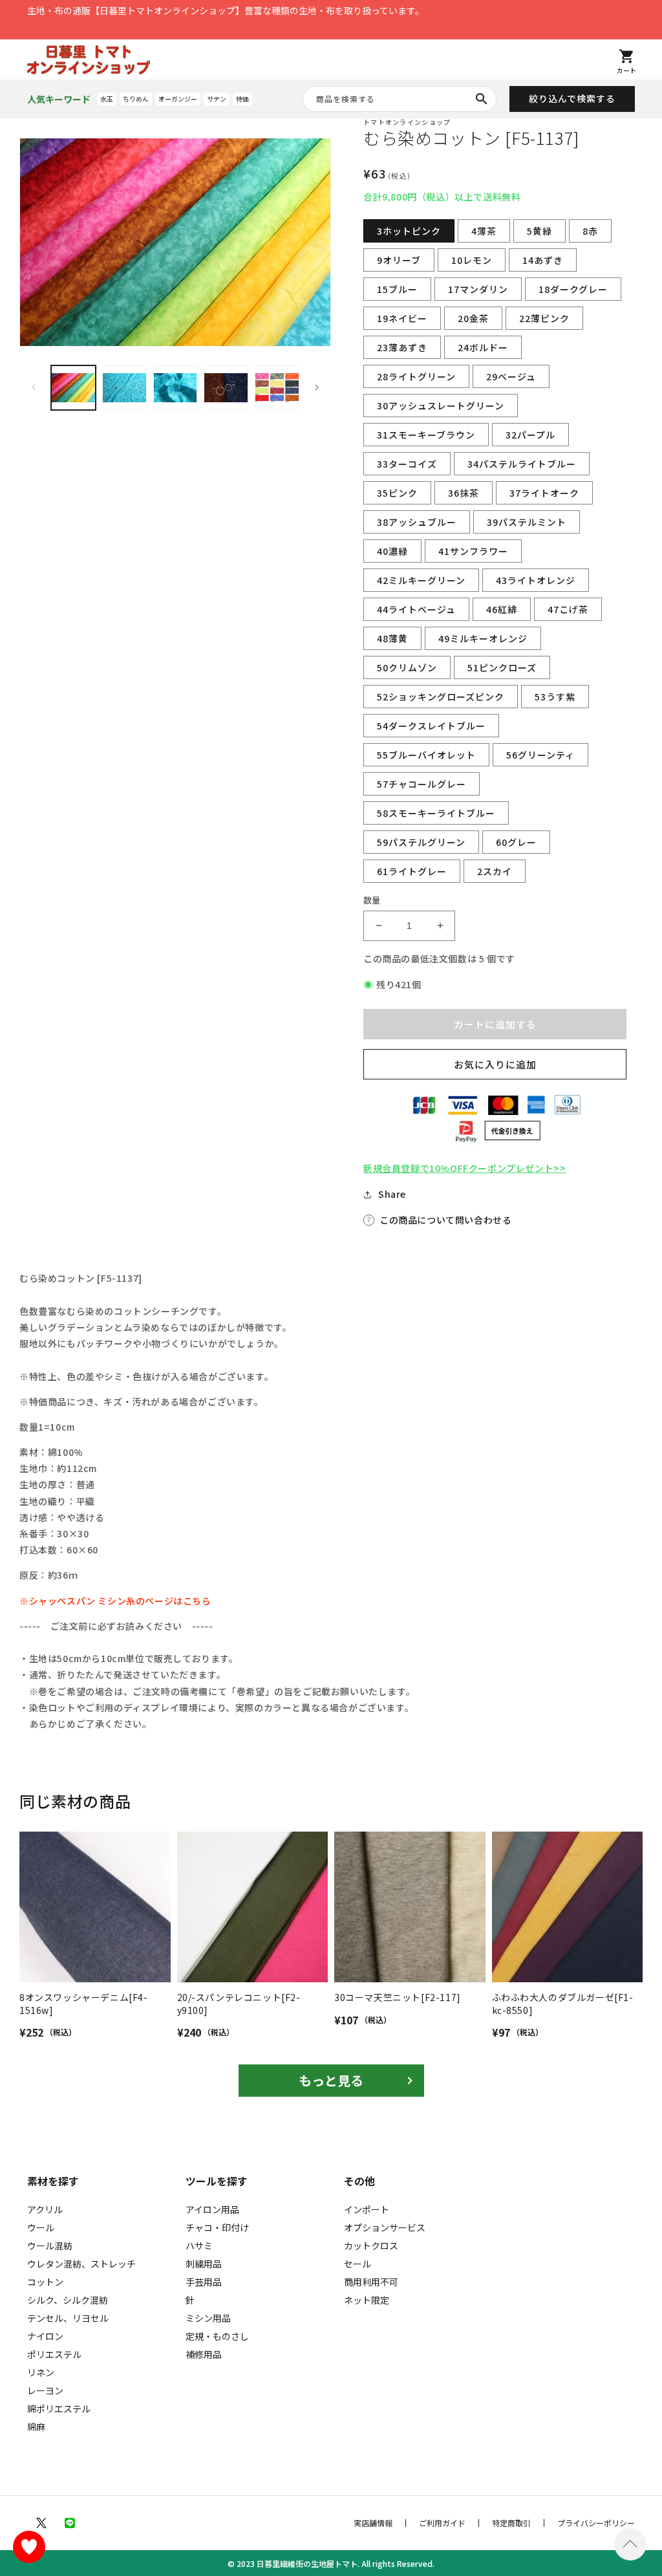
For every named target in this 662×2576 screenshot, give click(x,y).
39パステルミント (527, 522)
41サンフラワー (473, 551)
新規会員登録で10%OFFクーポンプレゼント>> (464, 1168)
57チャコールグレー (422, 784)
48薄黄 (392, 638)
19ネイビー (402, 318)
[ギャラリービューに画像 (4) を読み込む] (226, 388)
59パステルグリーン (421, 842)
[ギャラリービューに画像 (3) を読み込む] (176, 388)
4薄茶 (484, 231)
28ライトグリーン (416, 376)
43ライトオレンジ (536, 580)
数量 (372, 900)
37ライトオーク (544, 493)
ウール (41, 2227)
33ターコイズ (407, 464)
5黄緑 (539, 231)
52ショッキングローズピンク (441, 697)
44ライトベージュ (416, 609)
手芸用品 (204, 2282)
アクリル (45, 2209)
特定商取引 (511, 2523)
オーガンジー (178, 99)
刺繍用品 (204, 2264)
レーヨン (45, 2390)
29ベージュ (511, 376)
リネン (41, 2372)
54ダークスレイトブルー (431, 726)
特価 (242, 99)
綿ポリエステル (59, 2408)
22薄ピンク (544, 318)
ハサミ (199, 2246)
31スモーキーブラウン (426, 435)
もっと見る (331, 2080)
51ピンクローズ (502, 667)
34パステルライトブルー (522, 464)
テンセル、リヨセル (68, 2318)
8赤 (590, 231)
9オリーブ (399, 260)
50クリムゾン (407, 667)
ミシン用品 (208, 2318)
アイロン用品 (212, 2209)
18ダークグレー (573, 289)
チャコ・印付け (217, 2227)
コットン (45, 2282)
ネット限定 (367, 2300)
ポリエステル (54, 2354)
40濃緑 (392, 551)
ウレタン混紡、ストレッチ (81, 2264)
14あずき (543, 260)
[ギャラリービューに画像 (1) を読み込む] (73, 388)
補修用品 (204, 2354)
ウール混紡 (50, 2246)
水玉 (107, 99)
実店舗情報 (373, 2523)
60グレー (516, 842)
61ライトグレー (412, 871)
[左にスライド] (34, 387)
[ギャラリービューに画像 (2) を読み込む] (124, 388)
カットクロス (371, 2246)
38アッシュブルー (417, 522)
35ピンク (397, 493)
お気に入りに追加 (495, 1064)
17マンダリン (478, 289)
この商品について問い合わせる (445, 1220)
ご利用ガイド (442, 2523)
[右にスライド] (317, 387)
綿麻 (36, 2427)
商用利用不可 (371, 2282)
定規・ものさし (217, 2336)
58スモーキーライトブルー (436, 813)
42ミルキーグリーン (421, 580)
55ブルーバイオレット (426, 755)
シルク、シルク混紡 (68, 2300)
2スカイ (495, 871)
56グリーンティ (540, 755)
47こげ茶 (568, 609)
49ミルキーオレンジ (483, 638)
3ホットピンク (409, 231)
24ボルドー (483, 347)
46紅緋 (502, 609)
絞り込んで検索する (572, 98)
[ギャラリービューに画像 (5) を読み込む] (277, 388)
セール (358, 2264)
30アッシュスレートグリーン (441, 406)
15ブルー (397, 289)
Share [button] (392, 1194)
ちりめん (136, 99)
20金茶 (473, 318)
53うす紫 (555, 697)
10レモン (472, 260)
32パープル (530, 435)
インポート (367, 2209)
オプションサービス (385, 2227)
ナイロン (45, 2336)
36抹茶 (464, 493)
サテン (217, 99)
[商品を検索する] (482, 99)
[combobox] (400, 99)
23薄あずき (402, 347)
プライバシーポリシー (596, 2523)
